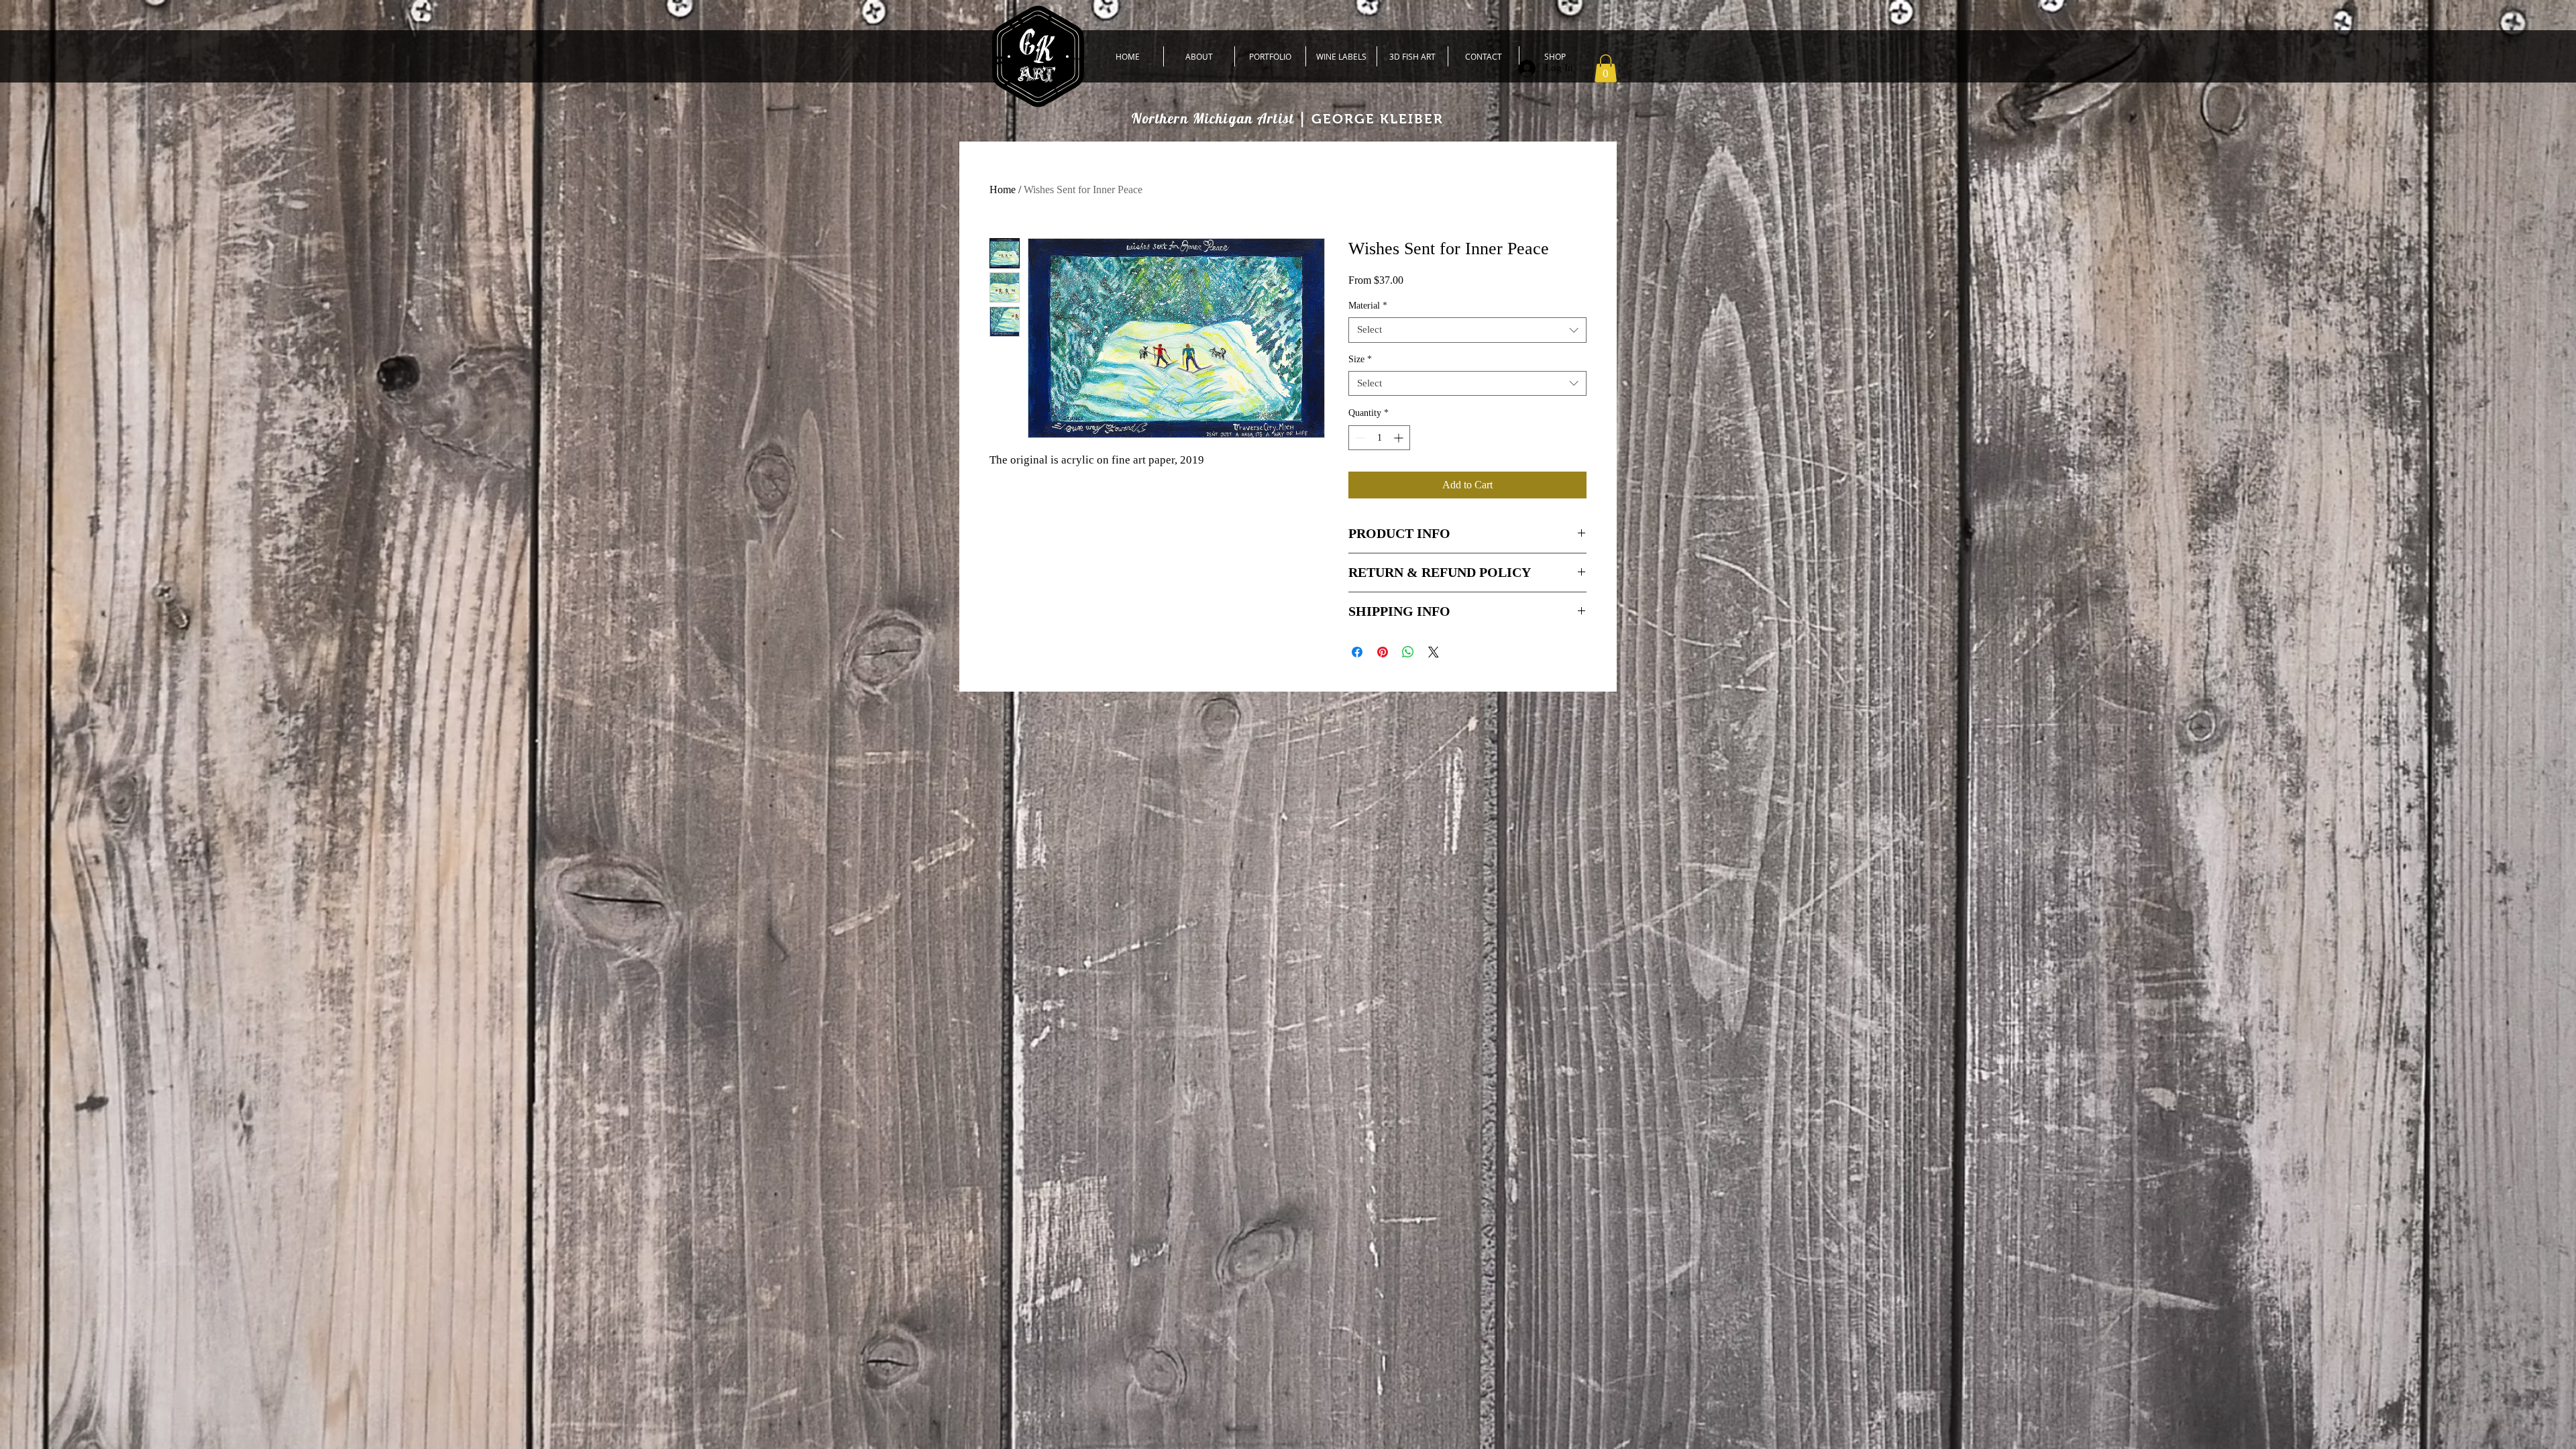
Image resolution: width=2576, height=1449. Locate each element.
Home (1003, 190)
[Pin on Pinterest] (1383, 652)
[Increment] (1400, 438)
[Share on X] (1434, 652)
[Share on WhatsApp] (1408, 652)
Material (1368, 306)
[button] (1606, 68)
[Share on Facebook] (1357, 652)
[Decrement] (1359, 438)
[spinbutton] (1379, 438)
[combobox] (1467, 330)
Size (1360, 359)
